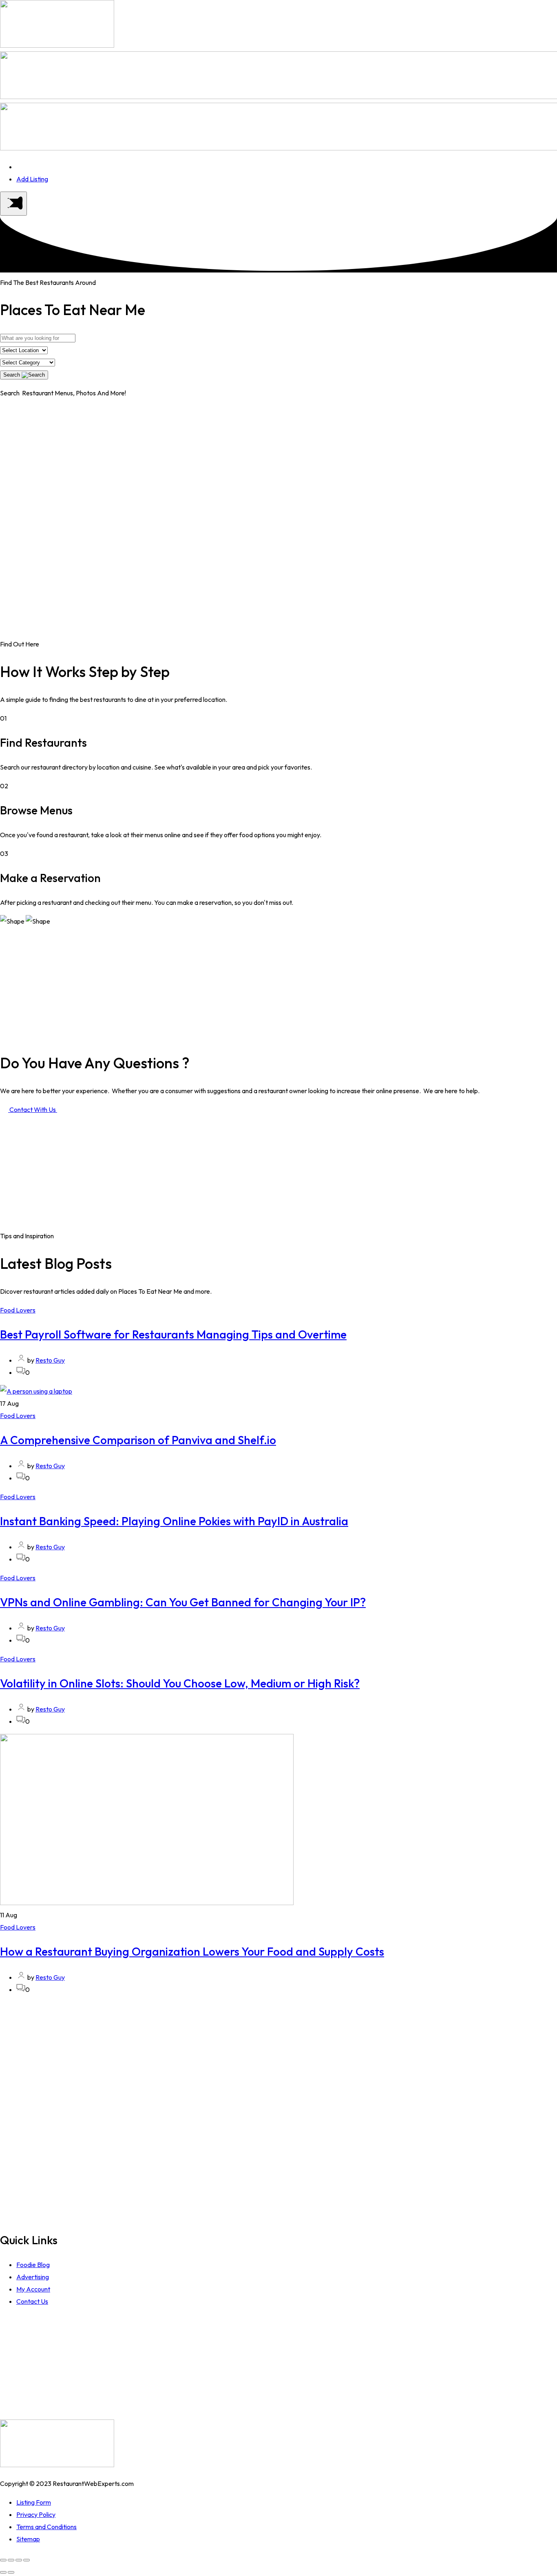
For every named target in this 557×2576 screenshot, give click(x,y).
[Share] (11, 2560)
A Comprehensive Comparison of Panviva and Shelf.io (138, 1440)
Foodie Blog (33, 2265)
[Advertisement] (278, 463)
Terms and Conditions (46, 2527)
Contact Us (32, 2301)
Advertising (33, 2277)
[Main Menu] (13, 204)
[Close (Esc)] (3, 2560)
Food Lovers (18, 1310)
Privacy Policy (36, 2514)
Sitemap (28, 2539)
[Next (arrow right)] (11, 2572)
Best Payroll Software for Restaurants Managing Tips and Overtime (173, 1334)
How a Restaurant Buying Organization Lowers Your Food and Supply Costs (192, 1951)
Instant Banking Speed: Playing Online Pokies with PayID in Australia (174, 1521)
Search (12, 375)
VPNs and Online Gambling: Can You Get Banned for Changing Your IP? (183, 1602)
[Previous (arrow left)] (3, 2572)
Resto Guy (50, 1360)
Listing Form (34, 2502)
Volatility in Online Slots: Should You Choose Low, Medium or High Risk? (180, 1683)
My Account (33, 2289)
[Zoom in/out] (27, 2560)
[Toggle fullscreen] (19, 2560)
